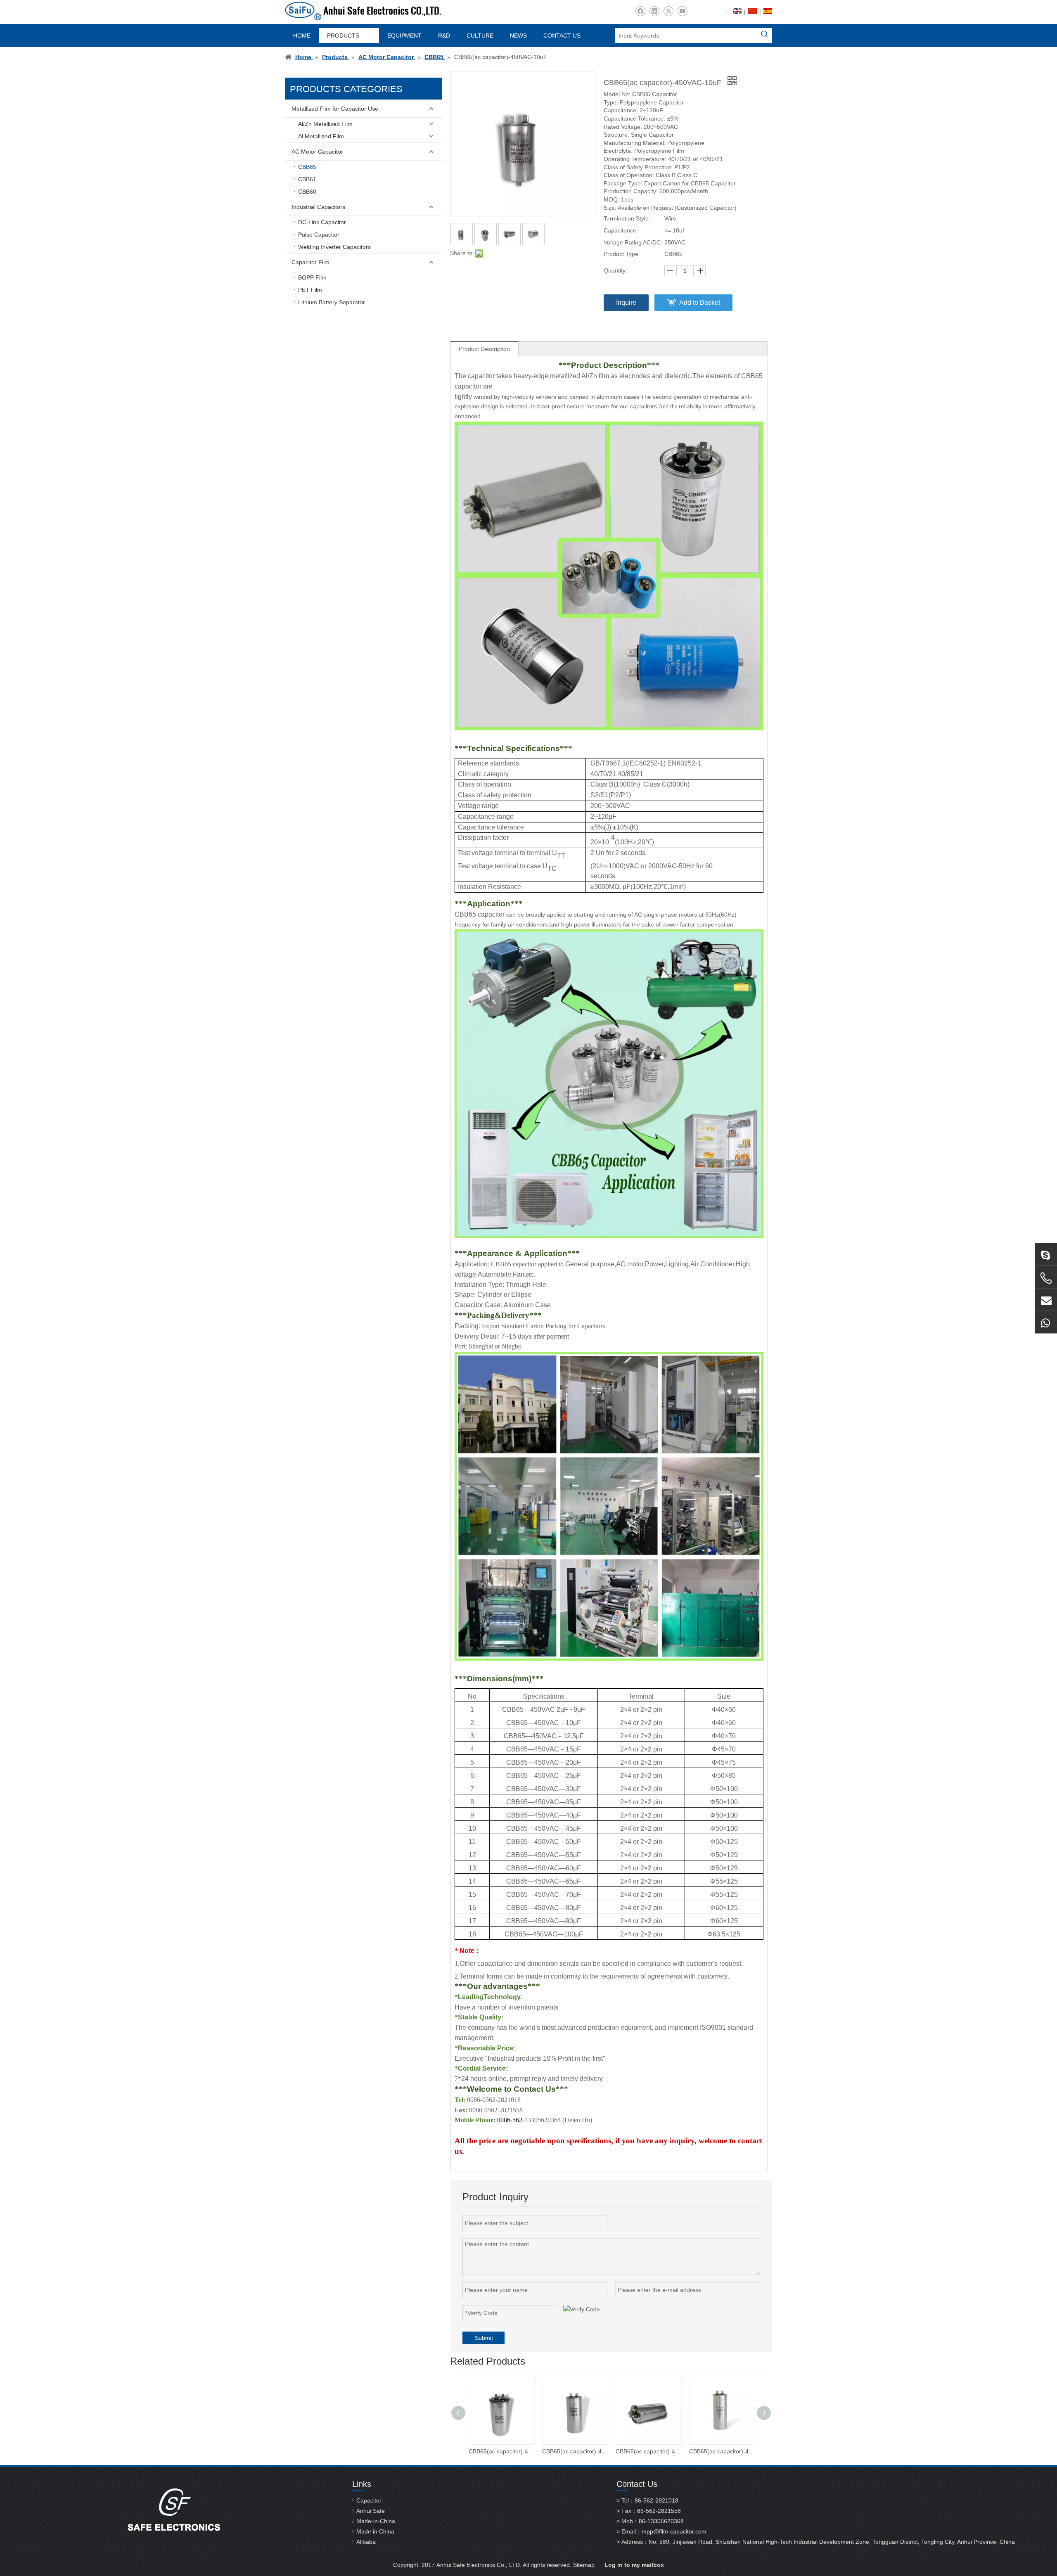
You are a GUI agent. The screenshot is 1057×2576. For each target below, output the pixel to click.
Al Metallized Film (321, 136)
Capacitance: (621, 230)
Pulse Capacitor (319, 235)
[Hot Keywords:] (765, 36)
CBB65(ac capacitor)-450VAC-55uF (722, 2451)
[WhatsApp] (1046, 1322)
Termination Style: (627, 218)
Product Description (484, 349)
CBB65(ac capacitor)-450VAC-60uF (648, 2451)
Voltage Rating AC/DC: (633, 242)
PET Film (310, 290)
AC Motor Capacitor (317, 152)
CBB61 (307, 179)
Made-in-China (376, 2521)
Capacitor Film (310, 262)
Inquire (626, 302)
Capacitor (369, 2500)
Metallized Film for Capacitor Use (335, 109)
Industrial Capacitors (318, 207)
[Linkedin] (654, 11)
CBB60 (307, 192)
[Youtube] (682, 11)
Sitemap (584, 2565)
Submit (484, 2338)
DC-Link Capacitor (322, 222)
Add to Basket (700, 302)
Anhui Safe (371, 2511)
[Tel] (1046, 1278)
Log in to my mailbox (634, 2565)
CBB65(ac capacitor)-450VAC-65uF (575, 2451)
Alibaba (366, 2542)
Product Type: (622, 254)
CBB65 (307, 167)
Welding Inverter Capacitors (334, 247)
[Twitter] (668, 11)
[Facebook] (640, 11)
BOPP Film (312, 277)
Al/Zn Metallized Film (325, 124)
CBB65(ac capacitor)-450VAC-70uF (501, 2451)
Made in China (375, 2531)
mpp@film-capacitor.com (674, 2531)
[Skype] (1046, 1254)
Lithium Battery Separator (332, 302)
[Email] (1046, 1299)
